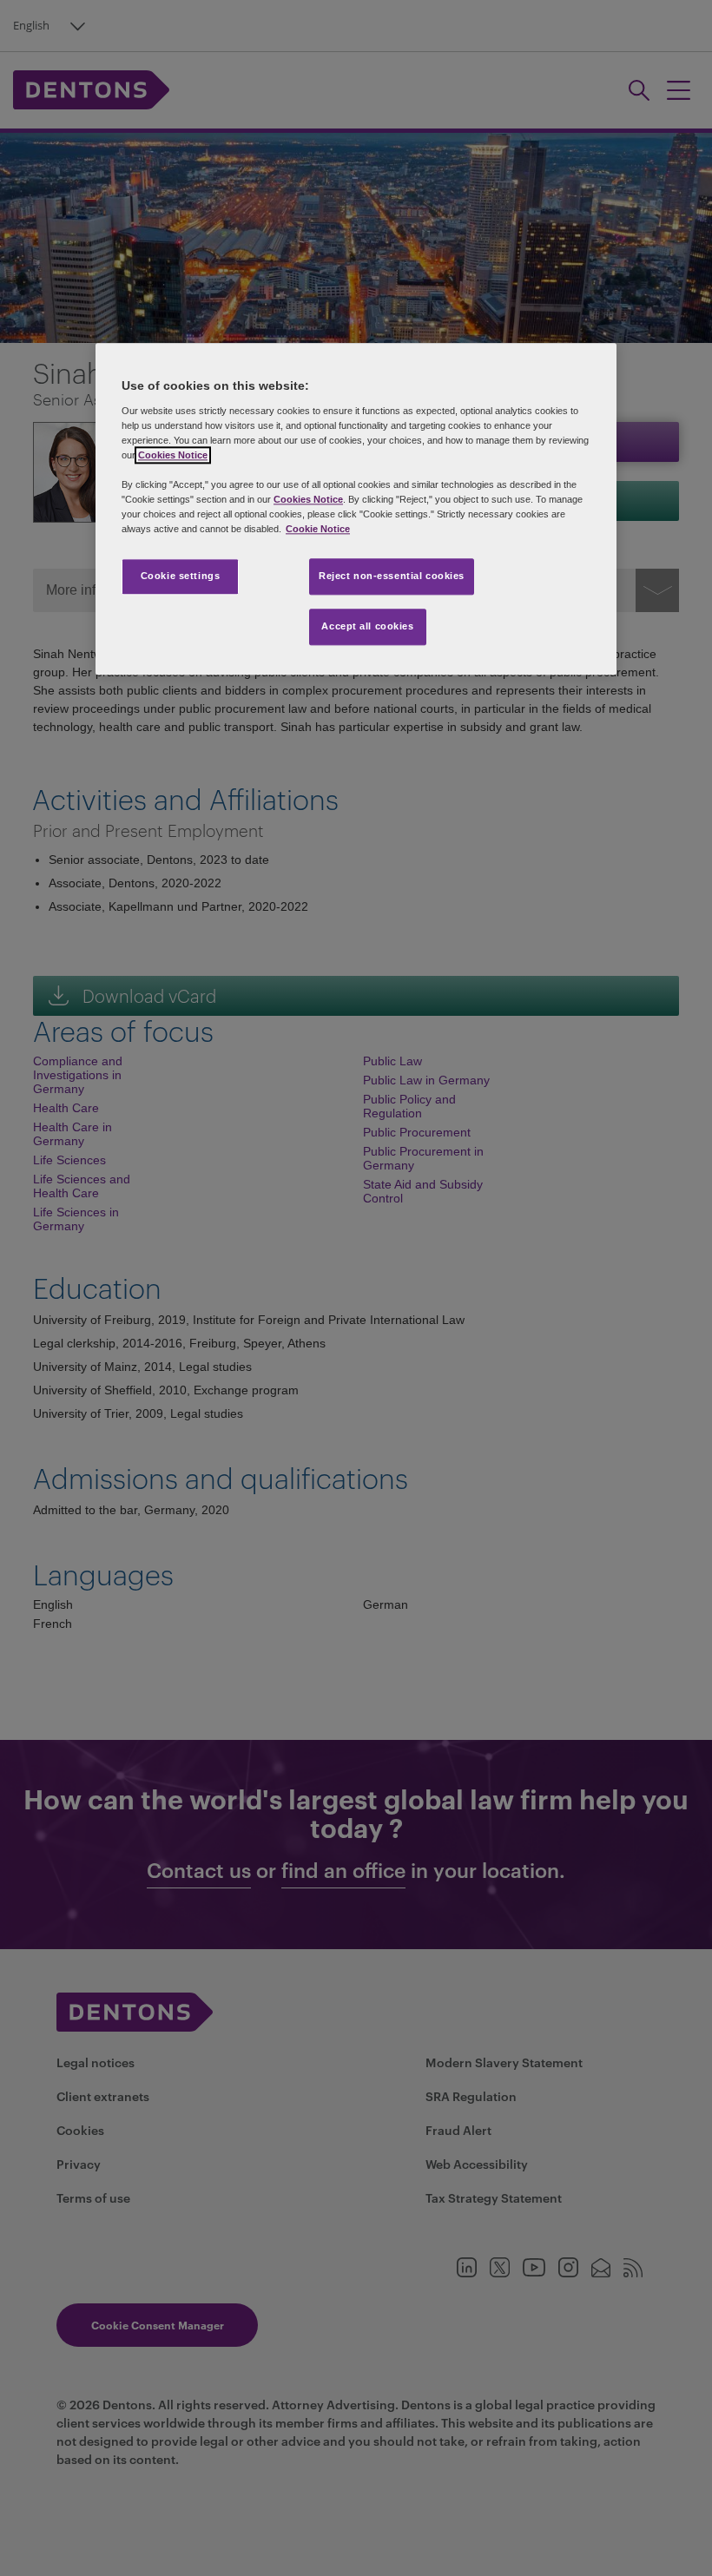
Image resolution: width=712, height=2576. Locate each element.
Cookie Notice (318, 529)
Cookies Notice (173, 455)
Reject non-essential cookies (392, 576)
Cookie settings (181, 576)
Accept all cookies (367, 626)
